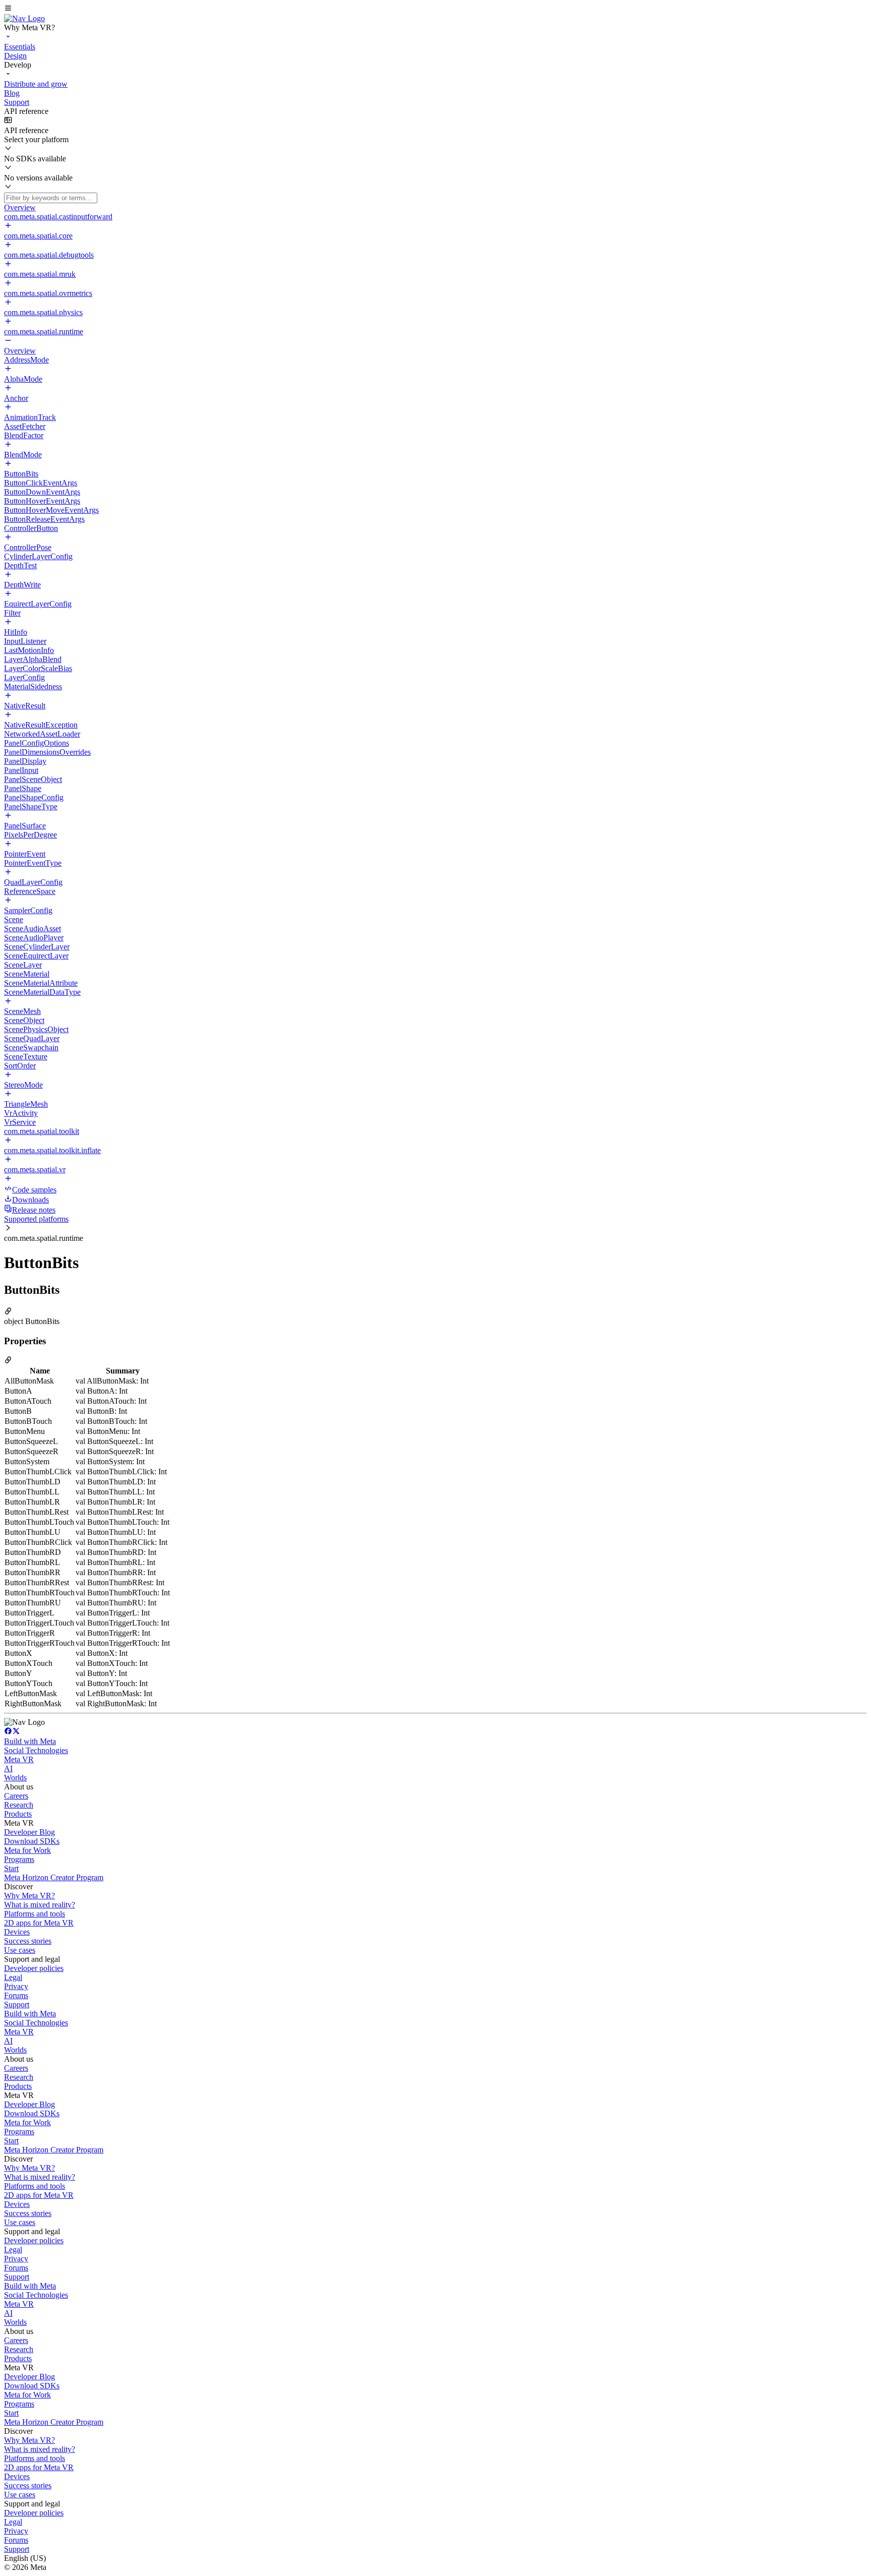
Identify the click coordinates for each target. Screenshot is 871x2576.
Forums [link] (16, 1995)
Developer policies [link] (34, 1968)
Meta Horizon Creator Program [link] (54, 1877)
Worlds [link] (15, 1778)
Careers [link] (16, 1796)
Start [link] (11, 1868)
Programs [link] (19, 1859)
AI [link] (8, 1769)
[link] (24, 18)
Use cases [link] (20, 1950)
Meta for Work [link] (27, 1850)
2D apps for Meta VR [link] (39, 1923)
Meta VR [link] (19, 1759)
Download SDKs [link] (32, 1841)
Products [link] (18, 1814)
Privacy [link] (16, 1986)
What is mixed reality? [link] (40, 1905)
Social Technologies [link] (36, 1750)
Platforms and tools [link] (35, 1914)
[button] (435, 9)
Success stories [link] (28, 1941)
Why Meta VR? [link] (29, 1896)
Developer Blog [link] (29, 1832)
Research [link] (19, 1805)
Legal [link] (13, 1977)
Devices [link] (17, 1932)
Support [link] (17, 2004)
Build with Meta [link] (30, 1741)
